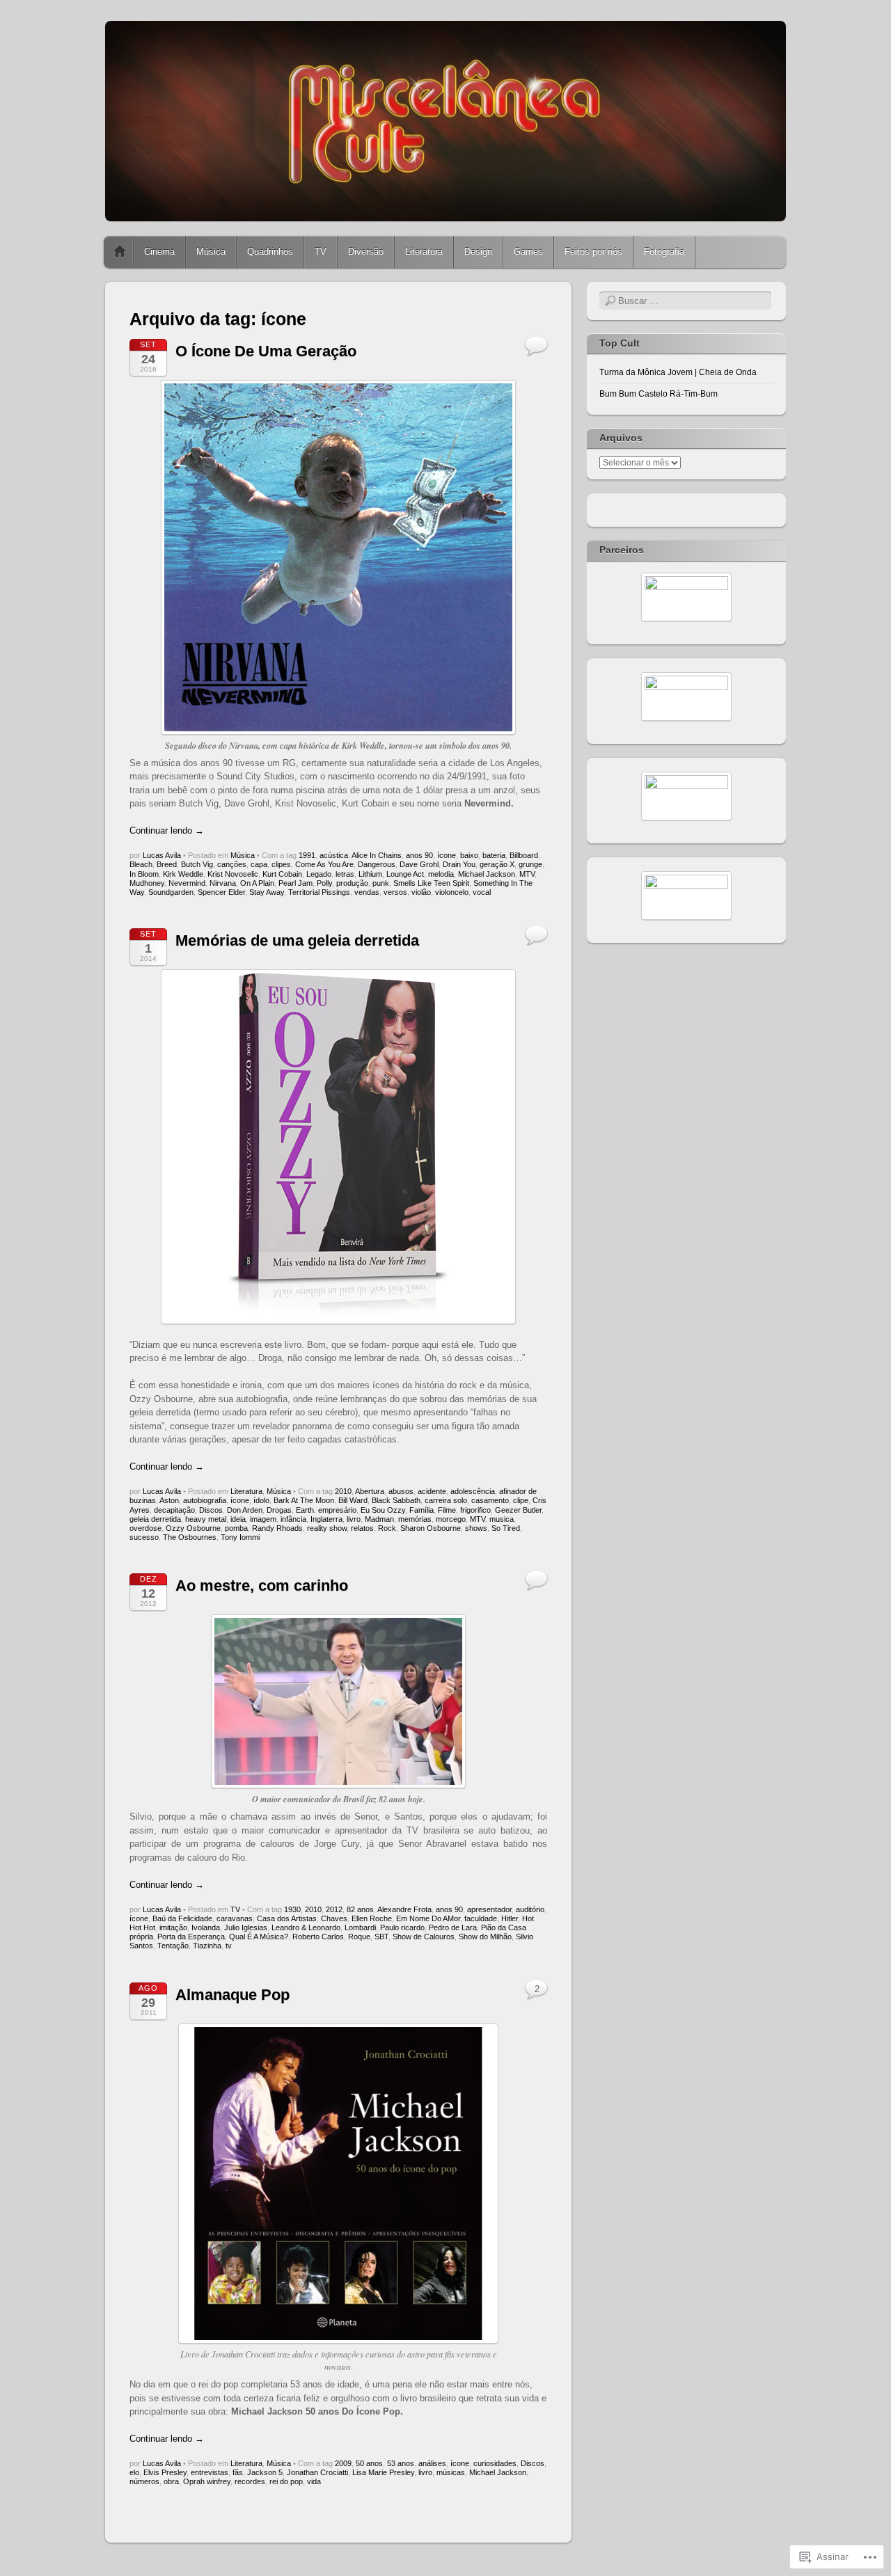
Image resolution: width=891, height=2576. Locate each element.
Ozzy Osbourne (193, 1528)
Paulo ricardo (402, 1927)
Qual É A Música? (259, 1937)
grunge (530, 864)
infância (293, 1519)
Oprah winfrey (207, 2481)
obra (171, 2481)
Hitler (510, 1918)
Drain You (459, 864)
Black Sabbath (396, 1500)
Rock (387, 1528)
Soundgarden (171, 892)
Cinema (159, 252)
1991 (307, 855)
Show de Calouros (424, 1937)
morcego (451, 1519)
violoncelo (452, 892)
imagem (263, 1519)
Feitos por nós (593, 252)
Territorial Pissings (319, 892)
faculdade (481, 1918)
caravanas (235, 1918)
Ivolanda (206, 1927)
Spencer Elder (221, 892)
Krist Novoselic (233, 874)
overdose (145, 1528)
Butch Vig (197, 864)
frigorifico (475, 1510)
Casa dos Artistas (287, 1918)
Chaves (334, 1918)
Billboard (524, 855)
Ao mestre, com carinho (262, 1585)
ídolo (261, 1500)
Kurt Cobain (282, 874)
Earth (305, 1510)
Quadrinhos (270, 252)
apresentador (489, 1909)
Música (211, 252)
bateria (494, 855)
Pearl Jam (295, 883)
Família (421, 1510)
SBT (381, 1937)
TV (321, 252)
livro (354, 1519)
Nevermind (187, 883)
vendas (367, 892)
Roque (359, 1937)
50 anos (369, 2463)
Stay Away (267, 892)
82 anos (360, 1909)
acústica (334, 855)
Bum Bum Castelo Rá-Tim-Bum (659, 394)
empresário (337, 1510)
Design (478, 252)
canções (232, 864)
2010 (343, 1491)
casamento (490, 1500)
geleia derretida (155, 1519)
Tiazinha (207, 1946)
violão (421, 892)
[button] (338, 1701)
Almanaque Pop (232, 1995)
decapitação (174, 1510)
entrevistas (210, 2472)
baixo (469, 855)
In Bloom (144, 874)
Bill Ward (353, 1500)
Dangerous (377, 864)
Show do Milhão (485, 1937)
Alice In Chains (377, 855)
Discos (211, 1510)
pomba (236, 1528)
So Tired (506, 1528)
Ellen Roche (372, 1918)
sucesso (144, 1537)
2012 (334, 1909)
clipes (281, 864)
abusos (401, 1491)
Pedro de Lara (453, 1927)
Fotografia (664, 252)
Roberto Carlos (318, 1937)
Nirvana (223, 883)
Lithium (370, 874)
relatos (362, 1528)
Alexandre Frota (404, 1909)
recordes (250, 2481)
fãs (238, 2472)
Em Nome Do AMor (428, 1918)
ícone (447, 855)
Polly (324, 883)
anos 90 (419, 855)
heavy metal (206, 1519)
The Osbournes (190, 1537)
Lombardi (360, 1927)
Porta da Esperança (191, 1937)
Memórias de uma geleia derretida (297, 940)
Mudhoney (147, 883)
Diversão (366, 252)
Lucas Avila (162, 855)
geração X (497, 864)
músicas (451, 2472)
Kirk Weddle (183, 874)
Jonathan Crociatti (317, 2472)
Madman (379, 1519)
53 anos (401, 2463)
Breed (167, 864)
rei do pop (286, 2481)
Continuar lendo (167, 830)
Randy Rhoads (277, 1528)
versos (395, 892)
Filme (447, 1510)
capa (259, 864)
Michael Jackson (487, 874)
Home (120, 252)
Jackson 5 (265, 2472)
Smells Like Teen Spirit (431, 883)
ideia (238, 1519)
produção (352, 883)
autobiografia (205, 1500)
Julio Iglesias (246, 1927)
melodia (441, 874)
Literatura (424, 252)
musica (502, 1519)
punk (381, 883)
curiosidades (495, 2463)
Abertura (370, 1491)
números (144, 2481)
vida (314, 2481)
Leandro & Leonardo (306, 1927)
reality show (327, 1528)
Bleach (141, 864)
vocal (482, 892)
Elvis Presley (165, 2472)
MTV (527, 874)
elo (134, 2472)
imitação (173, 1927)
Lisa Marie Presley (383, 2472)
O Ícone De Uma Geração (266, 351)
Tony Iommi (240, 1537)
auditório (530, 1909)
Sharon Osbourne (431, 1528)
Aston (169, 1500)
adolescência (473, 1491)
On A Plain (257, 883)
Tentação (173, 1946)
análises (432, 2463)
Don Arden (245, 1510)
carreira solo (446, 1500)
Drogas (279, 1510)
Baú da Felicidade (182, 1918)
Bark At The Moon (304, 1500)
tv (229, 1946)
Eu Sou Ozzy (383, 1510)
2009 (343, 2463)
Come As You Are (324, 864)
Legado (319, 874)
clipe (521, 1500)
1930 (292, 1909)
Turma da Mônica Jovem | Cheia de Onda (678, 372)
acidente (432, 1491)
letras (345, 874)
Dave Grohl (419, 864)
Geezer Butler (518, 1510)
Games (528, 252)
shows (476, 1528)
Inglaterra (326, 1519)
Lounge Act (405, 874)
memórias (415, 1519)
